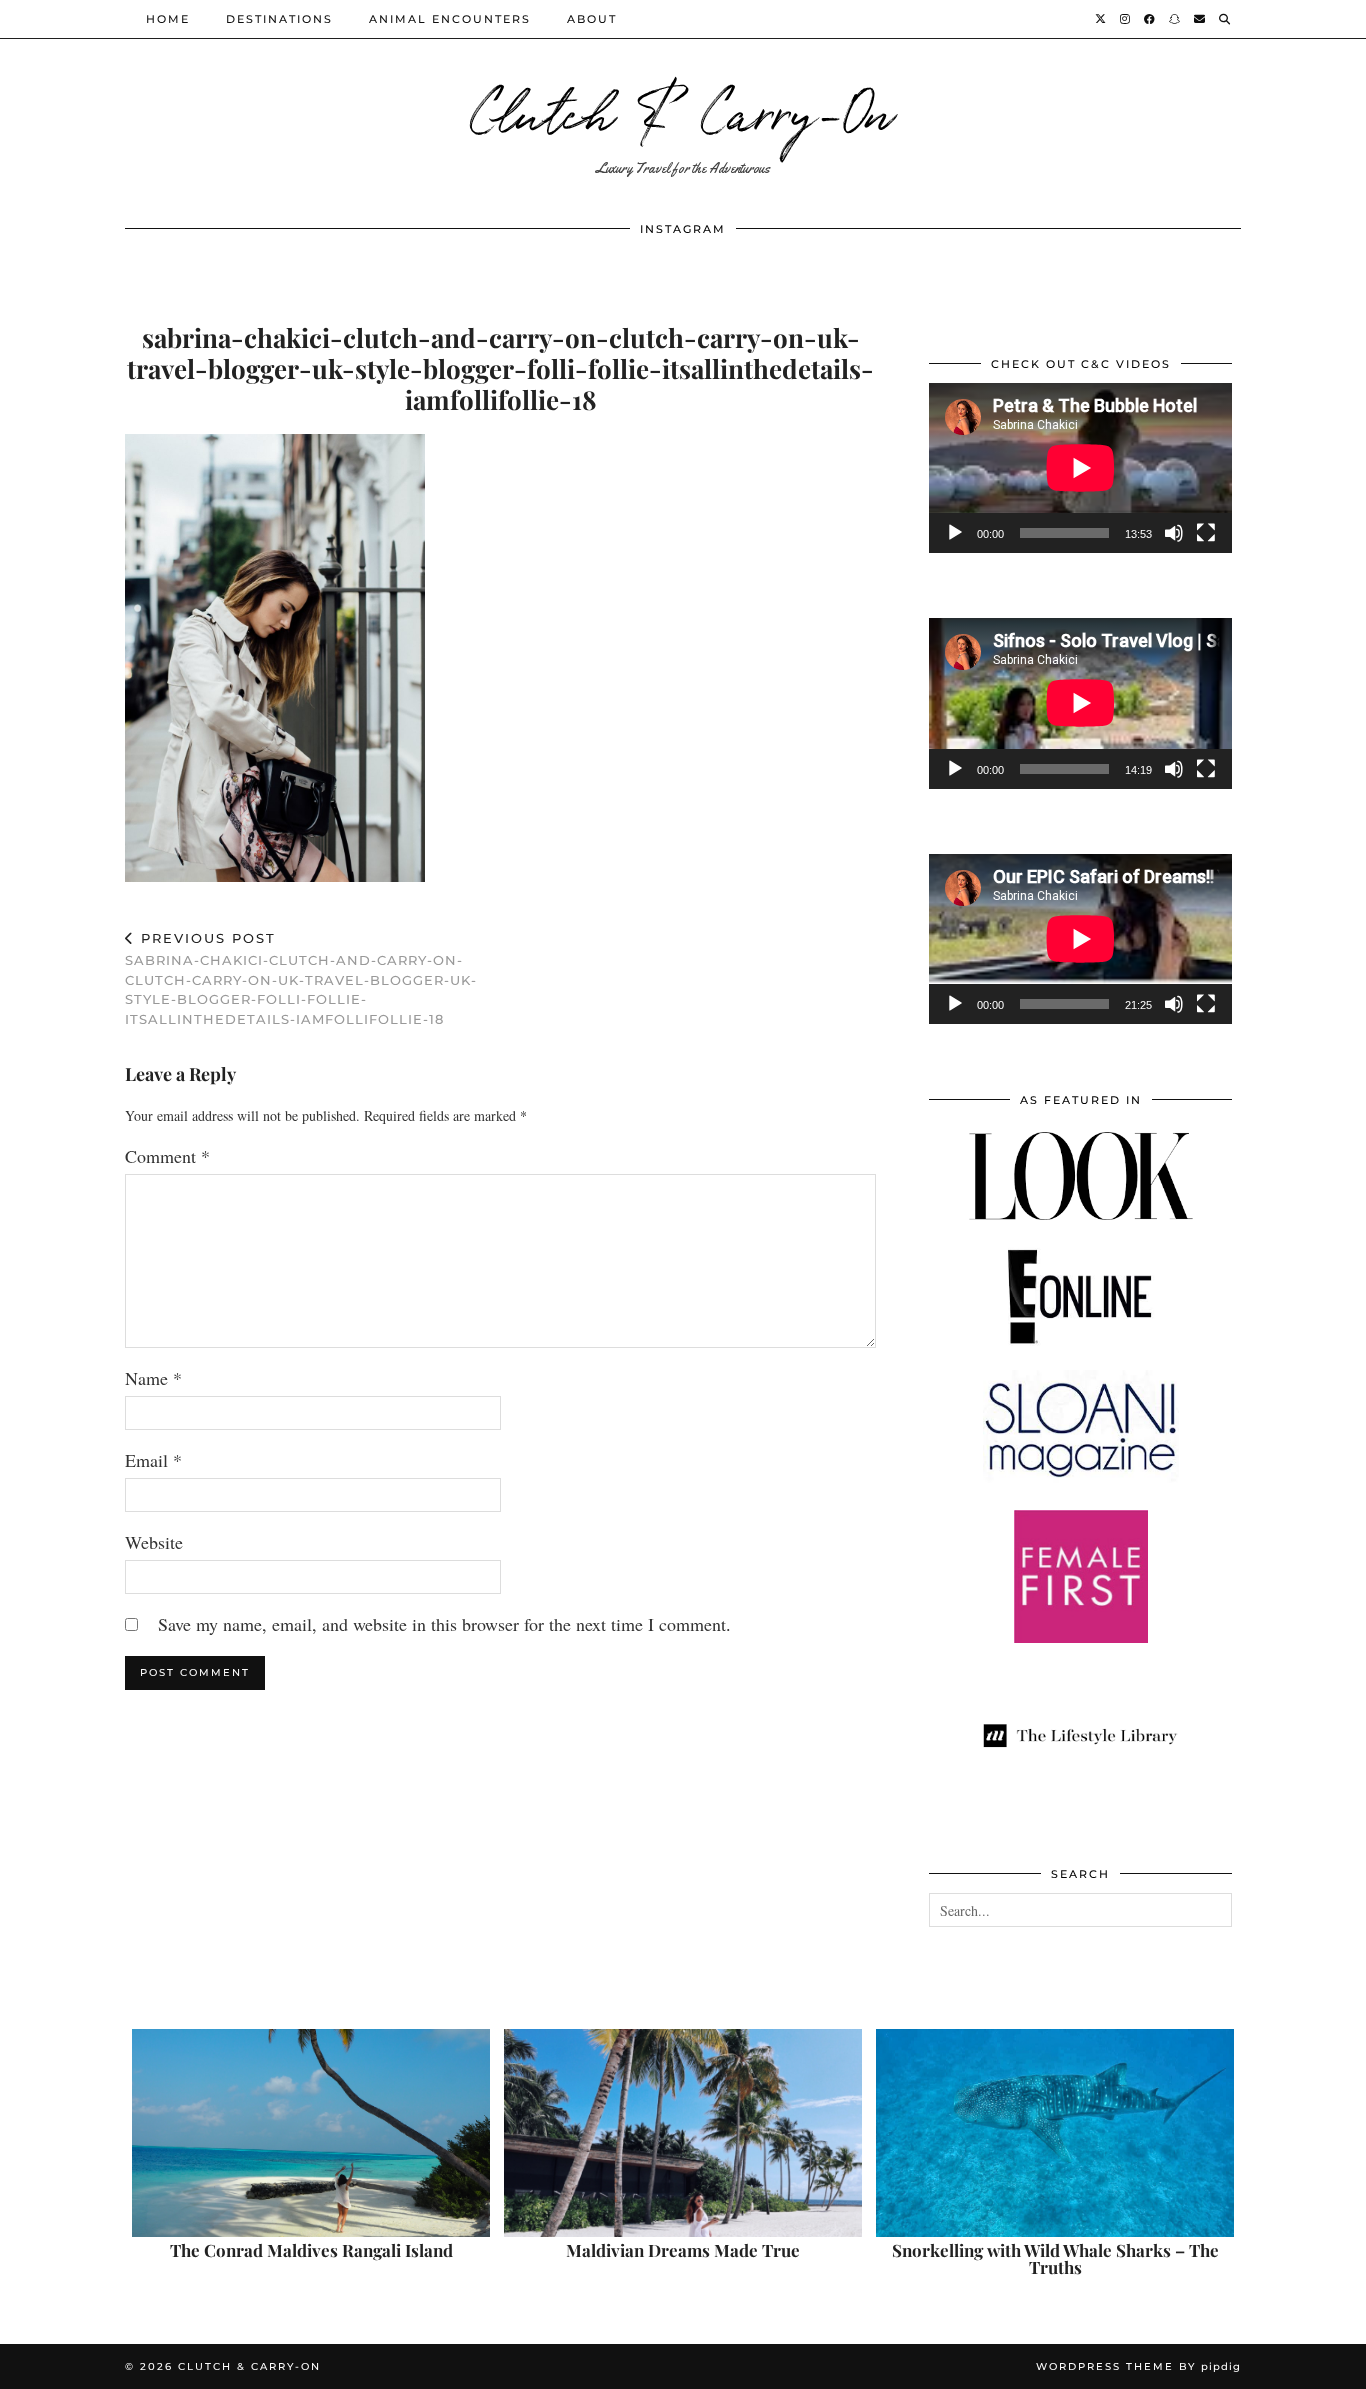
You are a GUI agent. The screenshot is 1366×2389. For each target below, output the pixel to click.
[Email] (1200, 19)
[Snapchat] (1175, 19)
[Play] (955, 533)
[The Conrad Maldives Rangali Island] (311, 2133)
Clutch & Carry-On (683, 109)
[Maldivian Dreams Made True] (683, 2133)
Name (153, 1378)
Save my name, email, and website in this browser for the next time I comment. (444, 1624)
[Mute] (1174, 533)
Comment (167, 1156)
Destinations (279, 19)
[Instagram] (1126, 19)
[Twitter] (1101, 19)
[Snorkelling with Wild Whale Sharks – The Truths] (1055, 2133)
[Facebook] (1150, 19)
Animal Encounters (450, 19)
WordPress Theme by (1138, 2366)
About (592, 19)
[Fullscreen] (1206, 533)
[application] (1080, 468)
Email (153, 1460)
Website (154, 1542)
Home (168, 19)
